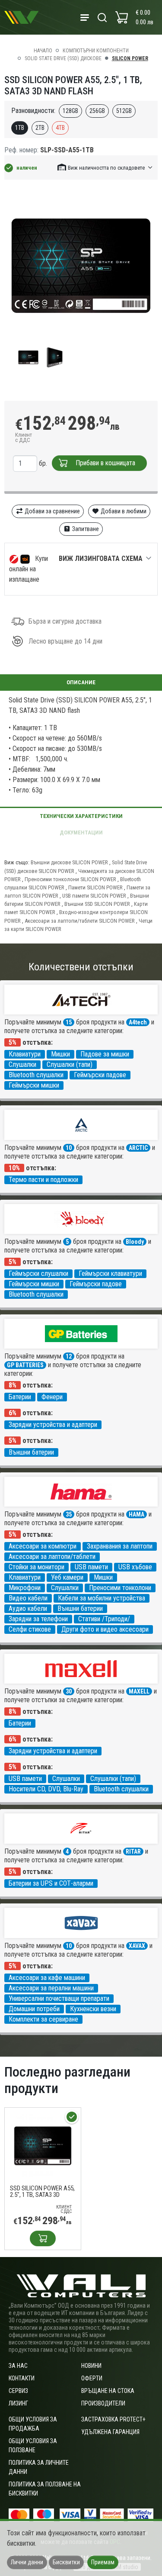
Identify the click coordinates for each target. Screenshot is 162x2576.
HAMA (137, 1514)
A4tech (138, 1022)
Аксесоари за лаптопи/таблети (52, 1557)
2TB (40, 128)
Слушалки (22, 1064)
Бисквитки (66, 2562)
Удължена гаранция (110, 2432)
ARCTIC (138, 1148)
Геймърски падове (100, 1075)
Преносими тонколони (120, 1588)
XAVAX (137, 1946)
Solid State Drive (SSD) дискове (63, 58)
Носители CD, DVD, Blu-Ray (46, 1789)
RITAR (133, 1851)
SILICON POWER (130, 58)
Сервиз (18, 2391)
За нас (18, 2366)
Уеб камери (67, 1577)
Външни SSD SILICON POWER (97, 904)
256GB (97, 111)
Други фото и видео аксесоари (105, 1629)
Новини (91, 2366)
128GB (70, 111)
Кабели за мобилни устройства (102, 1598)
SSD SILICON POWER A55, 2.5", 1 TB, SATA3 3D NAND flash (42, 2192)
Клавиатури (25, 1054)
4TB (60, 128)
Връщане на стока (108, 2391)
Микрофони (25, 1588)
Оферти (92, 2378)
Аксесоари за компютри (43, 1546)
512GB (124, 111)
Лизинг (18, 2403)
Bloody (135, 1242)
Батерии (20, 1397)
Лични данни (27, 2562)
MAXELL (139, 1691)
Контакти (22, 2378)
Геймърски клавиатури (110, 1274)
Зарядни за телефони (38, 1619)
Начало (43, 51)
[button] (105, 167)
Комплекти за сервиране (43, 2019)
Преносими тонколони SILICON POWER (70, 879)
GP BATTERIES (25, 1365)
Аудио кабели (28, 1608)
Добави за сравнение (52, 511)
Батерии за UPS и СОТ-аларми (51, 1883)
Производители (103, 2403)
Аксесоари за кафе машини (47, 1978)
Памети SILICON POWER (95, 887)
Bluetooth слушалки (36, 1075)
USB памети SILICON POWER (94, 896)
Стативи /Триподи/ (104, 1619)
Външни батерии (31, 1452)
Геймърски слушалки (38, 1274)
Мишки (60, 1054)
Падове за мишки (105, 1054)
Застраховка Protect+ (113, 2419)
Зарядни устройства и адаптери (53, 1425)
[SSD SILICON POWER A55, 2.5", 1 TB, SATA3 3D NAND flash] (43, 2145)
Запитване (85, 529)
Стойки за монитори (37, 1567)
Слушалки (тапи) (70, 1064)
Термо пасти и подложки (43, 1180)
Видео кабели (28, 1598)
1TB (20, 128)
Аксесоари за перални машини (51, 1988)
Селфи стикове (30, 1629)
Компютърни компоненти (96, 51)
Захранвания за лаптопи (120, 1546)
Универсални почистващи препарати (59, 1998)
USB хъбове (135, 1567)
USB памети (91, 1567)
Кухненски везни (93, 2009)
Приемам (103, 2562)
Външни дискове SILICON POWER (69, 862)
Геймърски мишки (34, 1085)
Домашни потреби (34, 2009)
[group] (81, 265)
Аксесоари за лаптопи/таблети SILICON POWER (80, 921)
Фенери (52, 1397)
